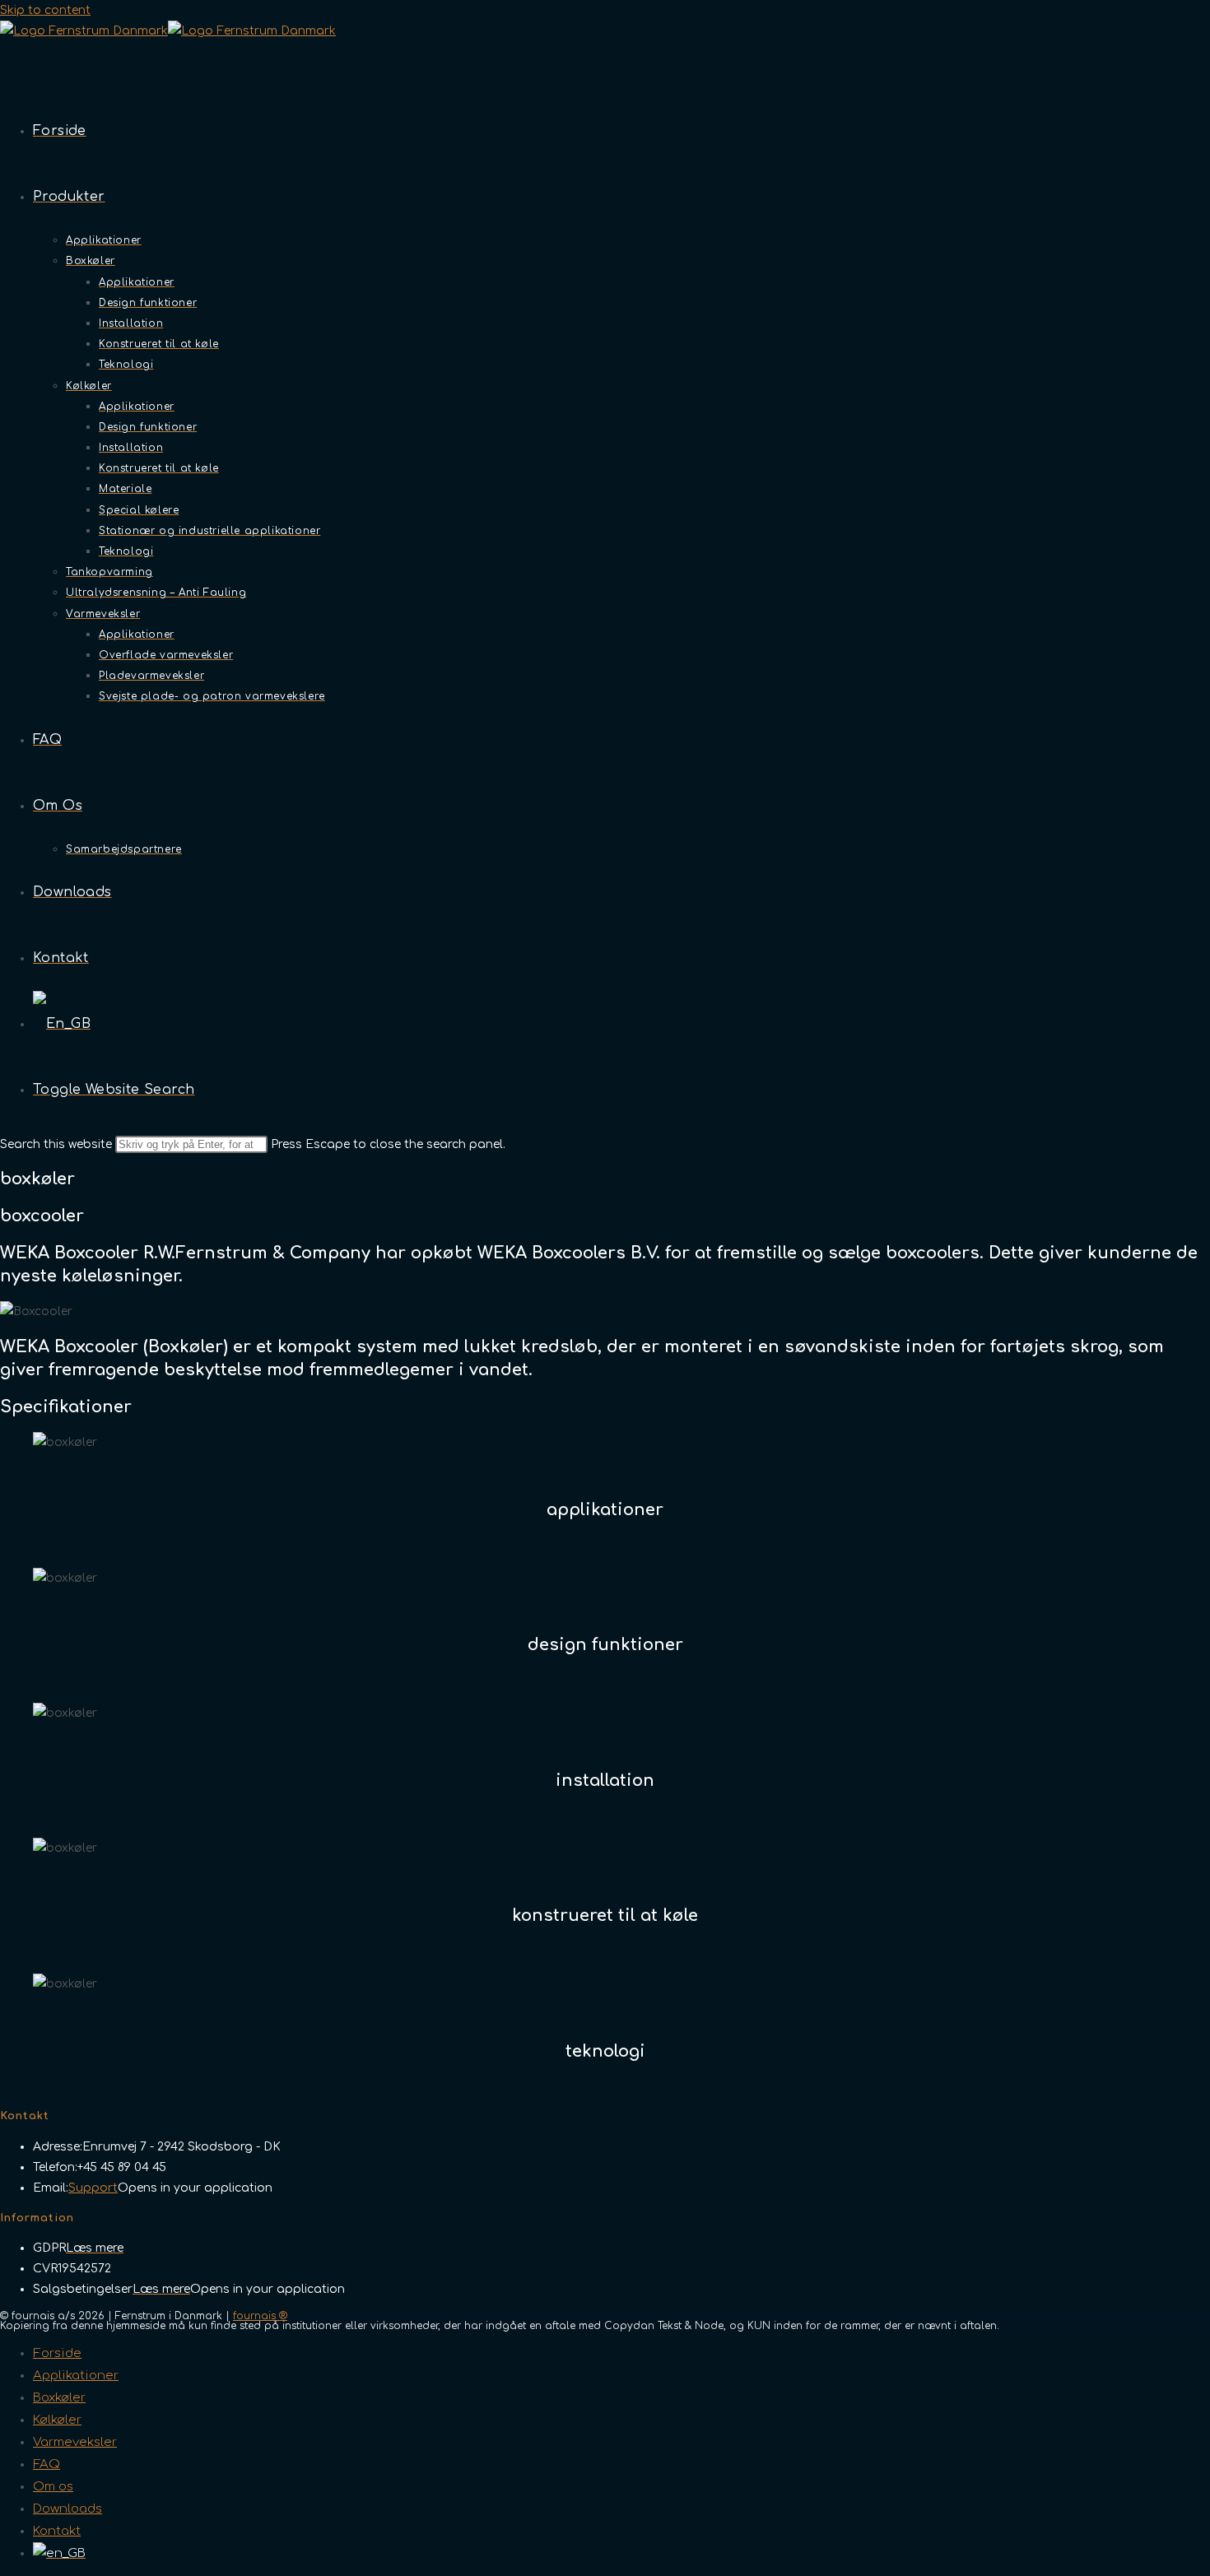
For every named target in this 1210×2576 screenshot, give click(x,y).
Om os (53, 2487)
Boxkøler (59, 2398)
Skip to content (45, 10)
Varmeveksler (75, 2442)
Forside (57, 2353)
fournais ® (260, 2316)
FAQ (47, 2464)
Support (93, 2188)
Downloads (67, 2509)
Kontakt (57, 2531)
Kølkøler (57, 2420)
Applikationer (76, 2376)
